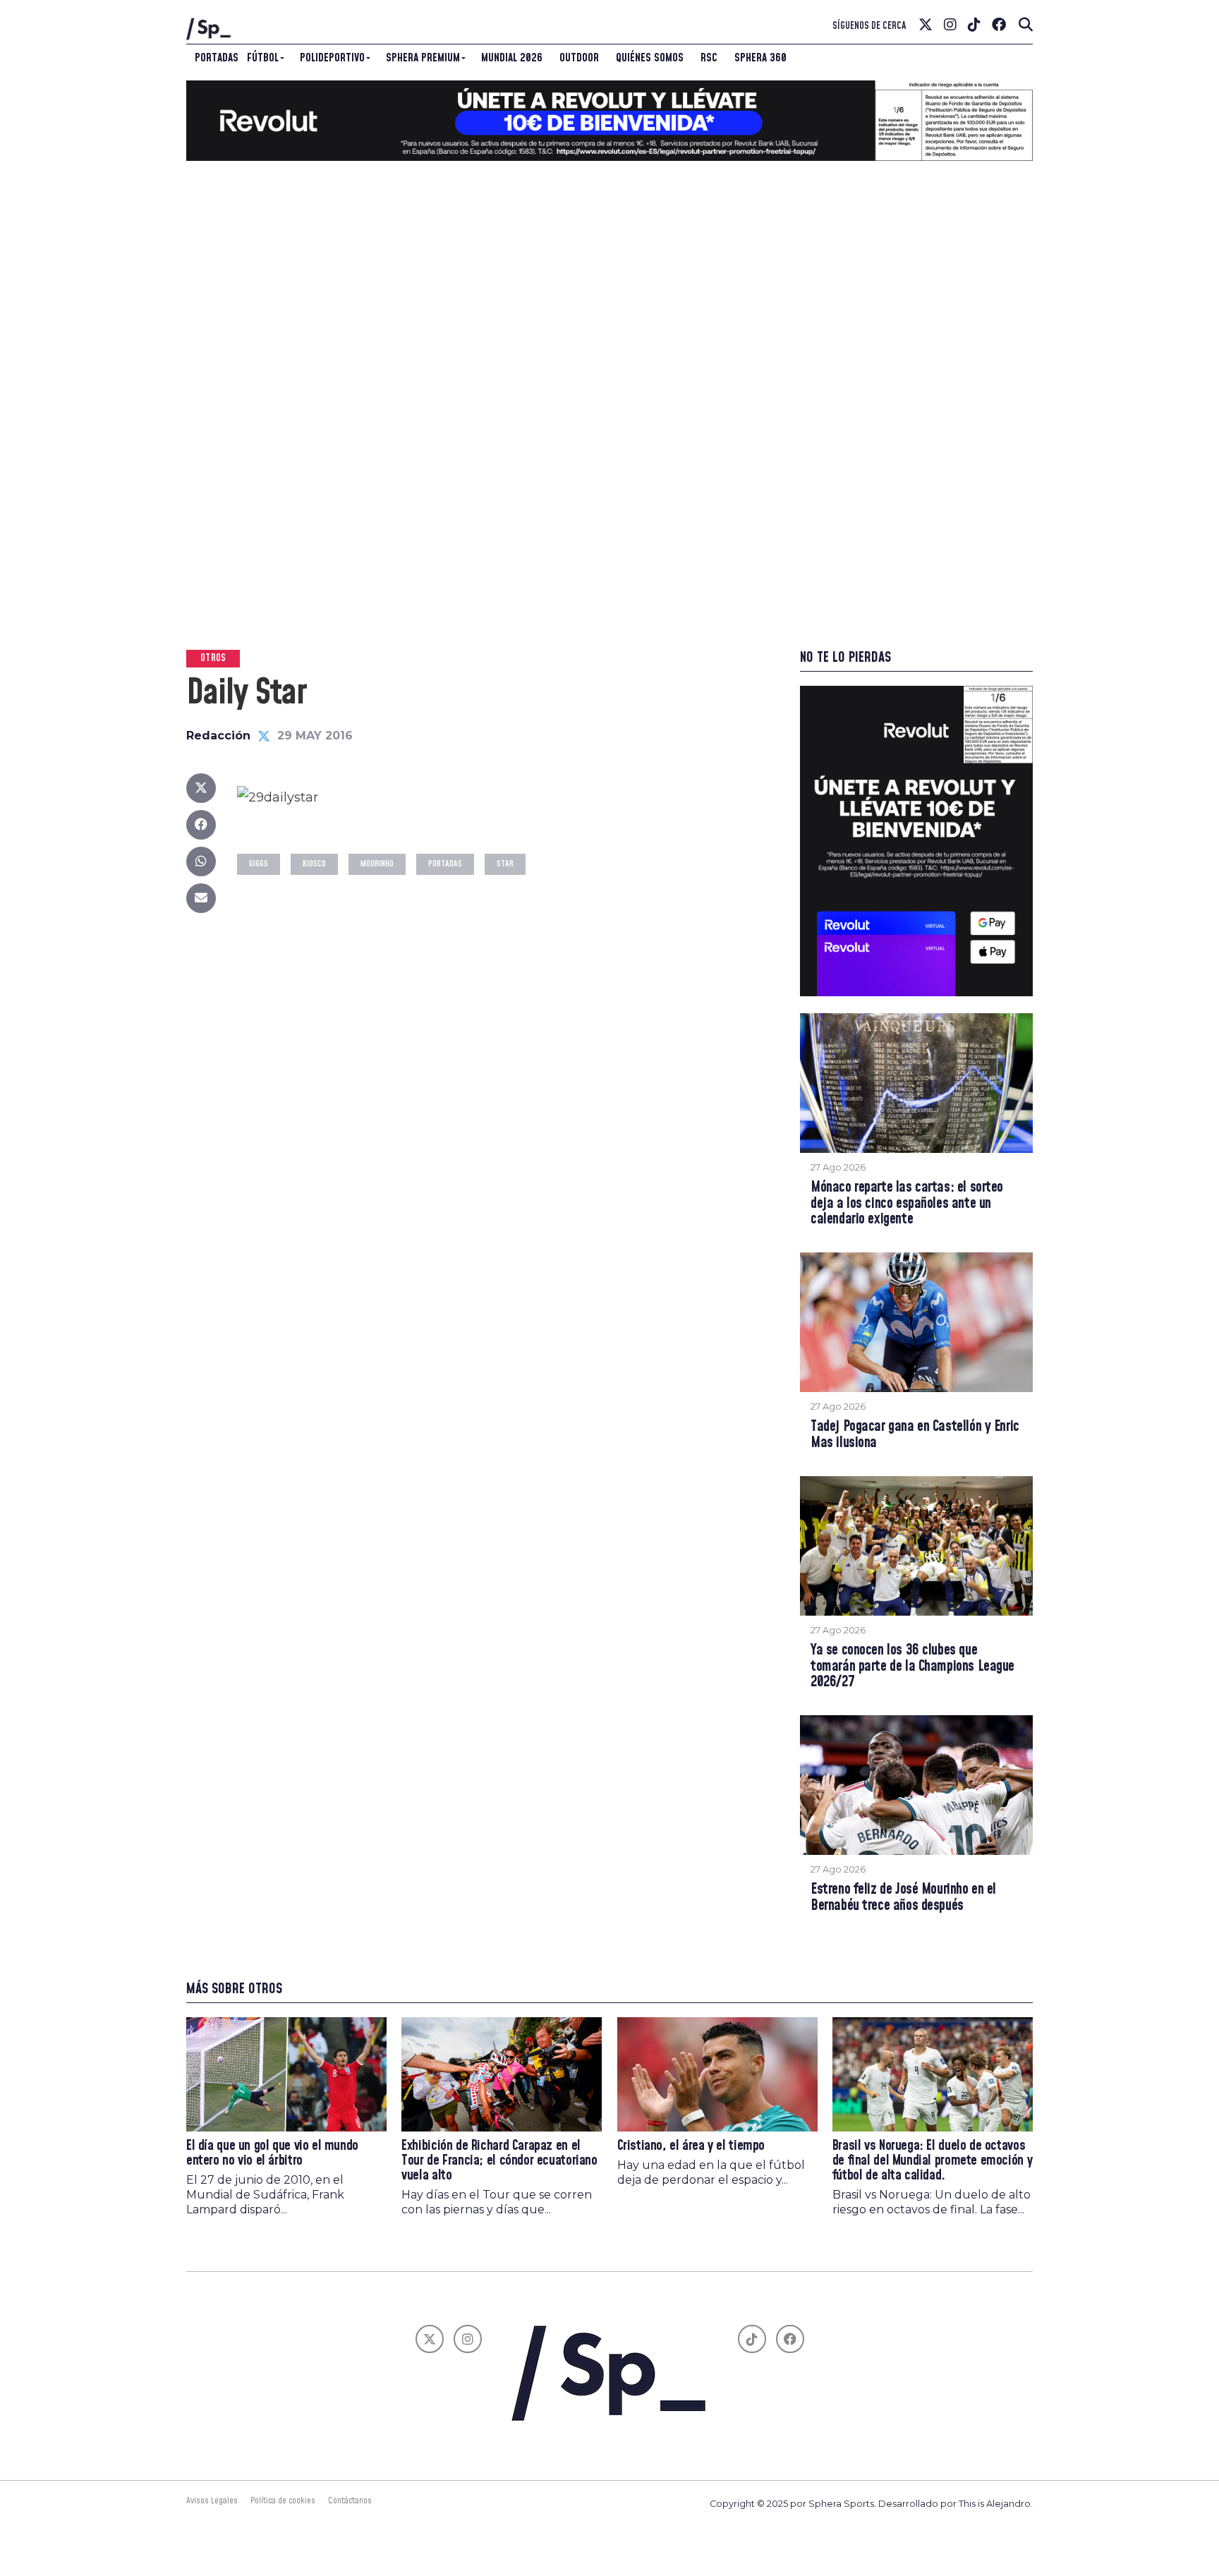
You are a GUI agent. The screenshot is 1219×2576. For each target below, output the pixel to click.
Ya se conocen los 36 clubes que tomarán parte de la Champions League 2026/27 (912, 1667)
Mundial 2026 (512, 58)
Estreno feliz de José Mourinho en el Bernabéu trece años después (903, 1898)
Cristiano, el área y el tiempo (691, 2146)
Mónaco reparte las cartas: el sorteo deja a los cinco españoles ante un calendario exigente (907, 1204)
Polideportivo (332, 58)
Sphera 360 (760, 58)
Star (505, 864)
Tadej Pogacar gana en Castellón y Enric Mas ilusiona (915, 1435)
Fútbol (263, 58)
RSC (709, 58)
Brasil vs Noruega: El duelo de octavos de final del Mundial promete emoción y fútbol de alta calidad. (932, 2161)
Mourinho (377, 864)
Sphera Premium (423, 58)
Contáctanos (350, 2501)
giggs (259, 864)
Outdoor (579, 58)
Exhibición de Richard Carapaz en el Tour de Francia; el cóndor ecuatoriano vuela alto (499, 2161)
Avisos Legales (212, 2501)
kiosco (314, 864)
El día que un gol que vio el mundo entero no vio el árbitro (272, 2153)
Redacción (218, 736)
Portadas (217, 58)
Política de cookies (283, 2501)
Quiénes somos (650, 58)
